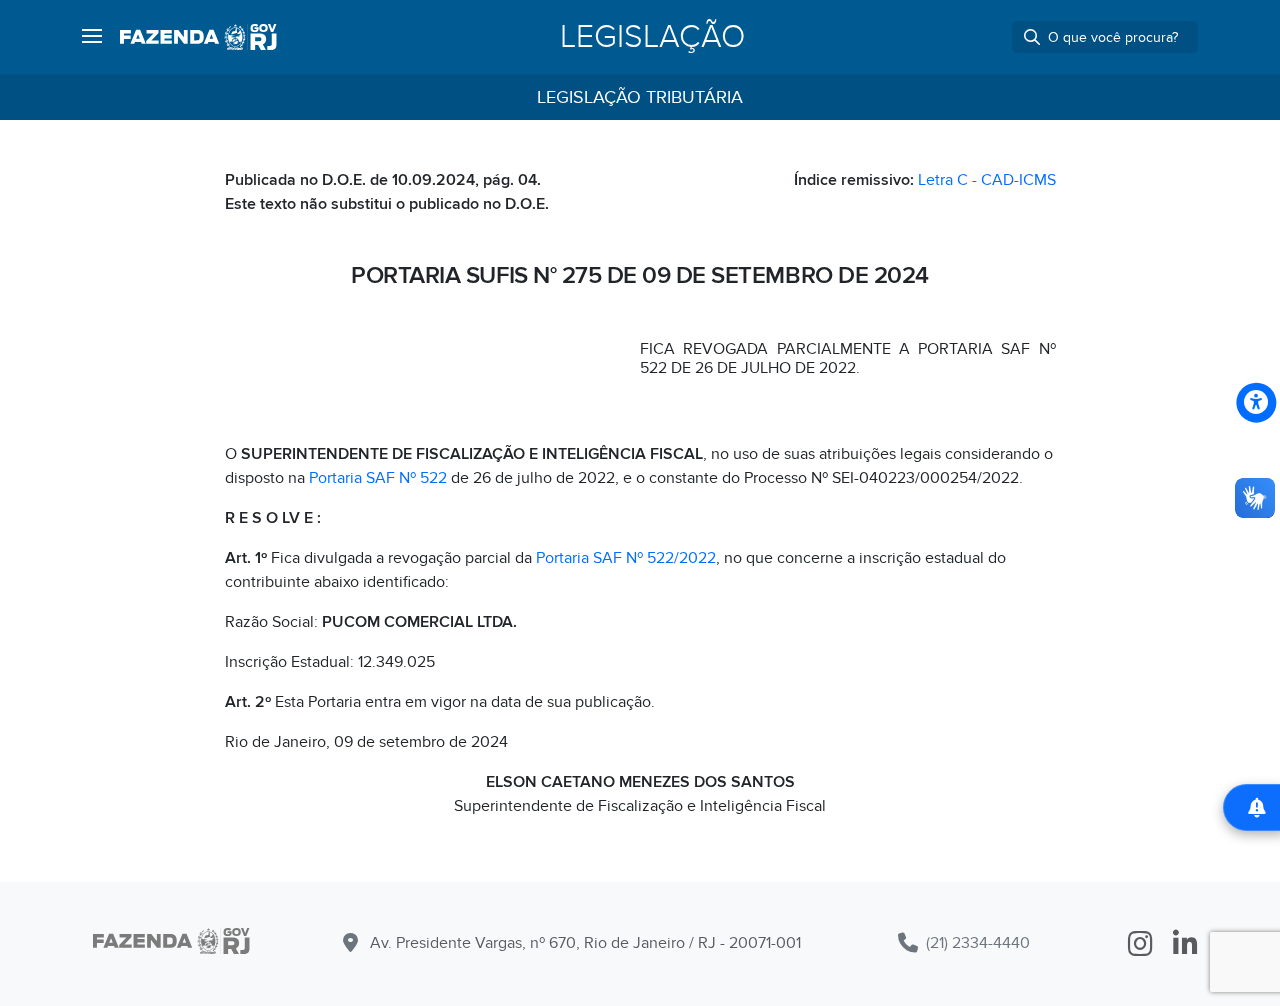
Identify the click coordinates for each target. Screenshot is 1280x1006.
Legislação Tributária (640, 97)
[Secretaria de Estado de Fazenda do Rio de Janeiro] (171, 944)
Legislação (652, 37)
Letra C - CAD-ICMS (987, 180)
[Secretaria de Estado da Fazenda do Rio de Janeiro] (198, 37)
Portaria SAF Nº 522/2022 (626, 558)
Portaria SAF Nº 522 (378, 478)
